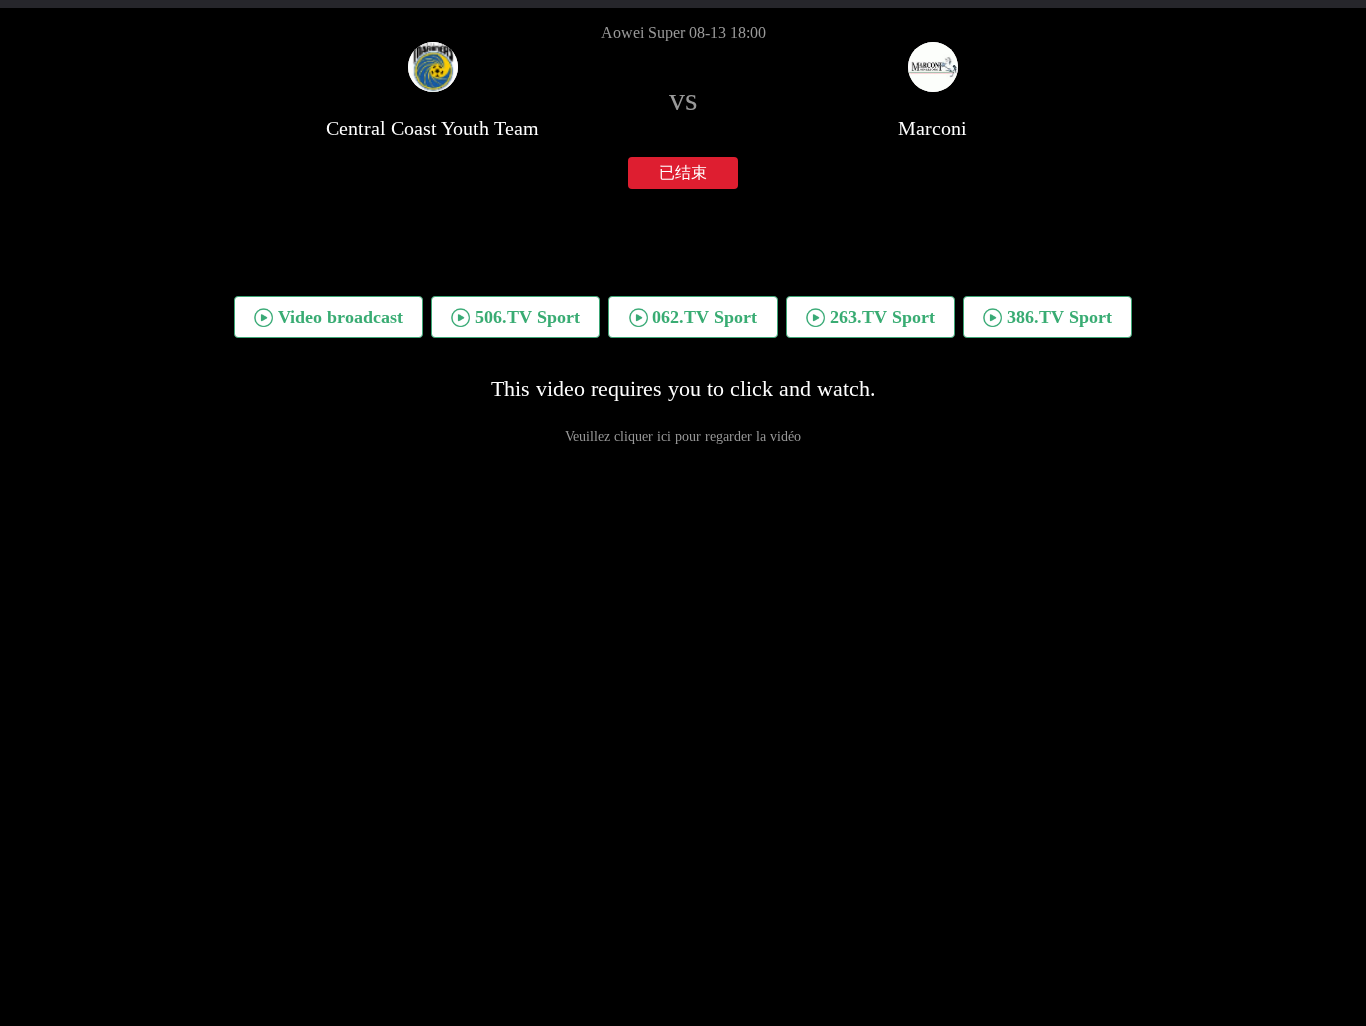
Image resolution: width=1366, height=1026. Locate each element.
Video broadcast (340, 317)
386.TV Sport (1059, 317)
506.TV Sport (527, 317)
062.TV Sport (704, 317)
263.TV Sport (882, 317)
